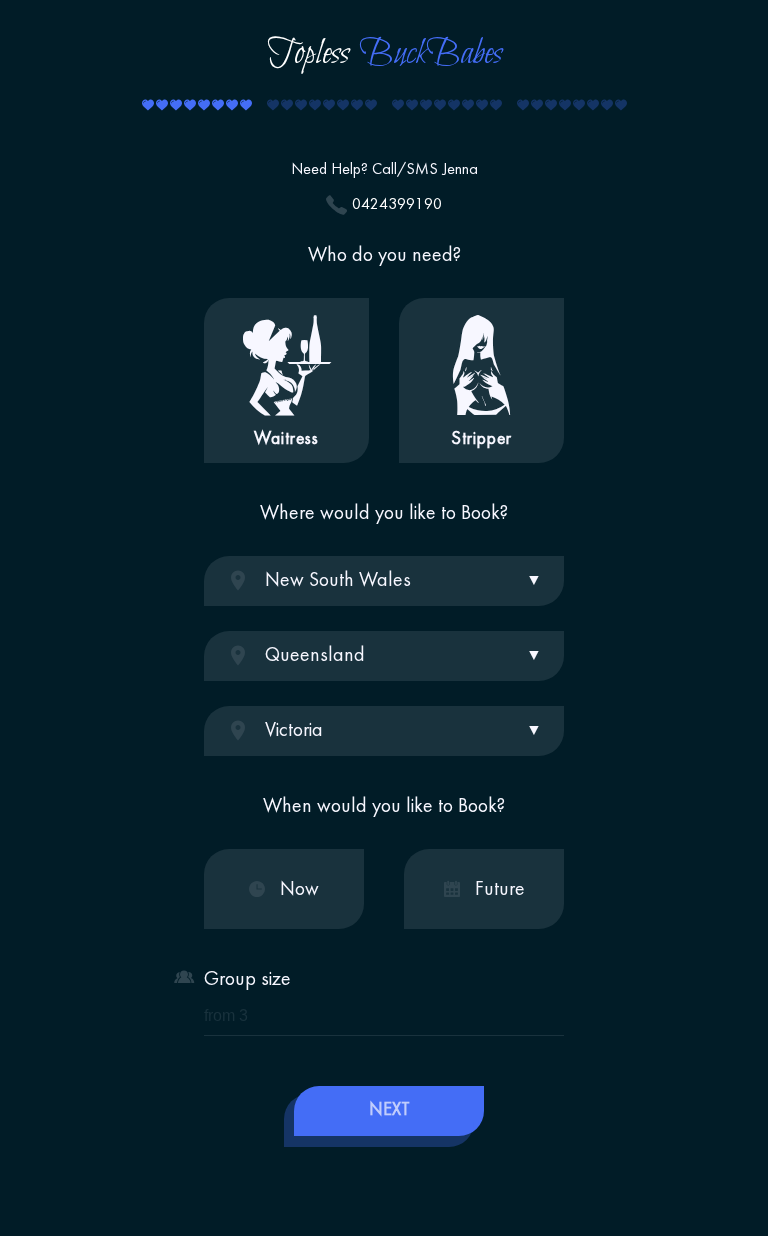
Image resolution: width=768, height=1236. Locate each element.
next (389, 1110)
